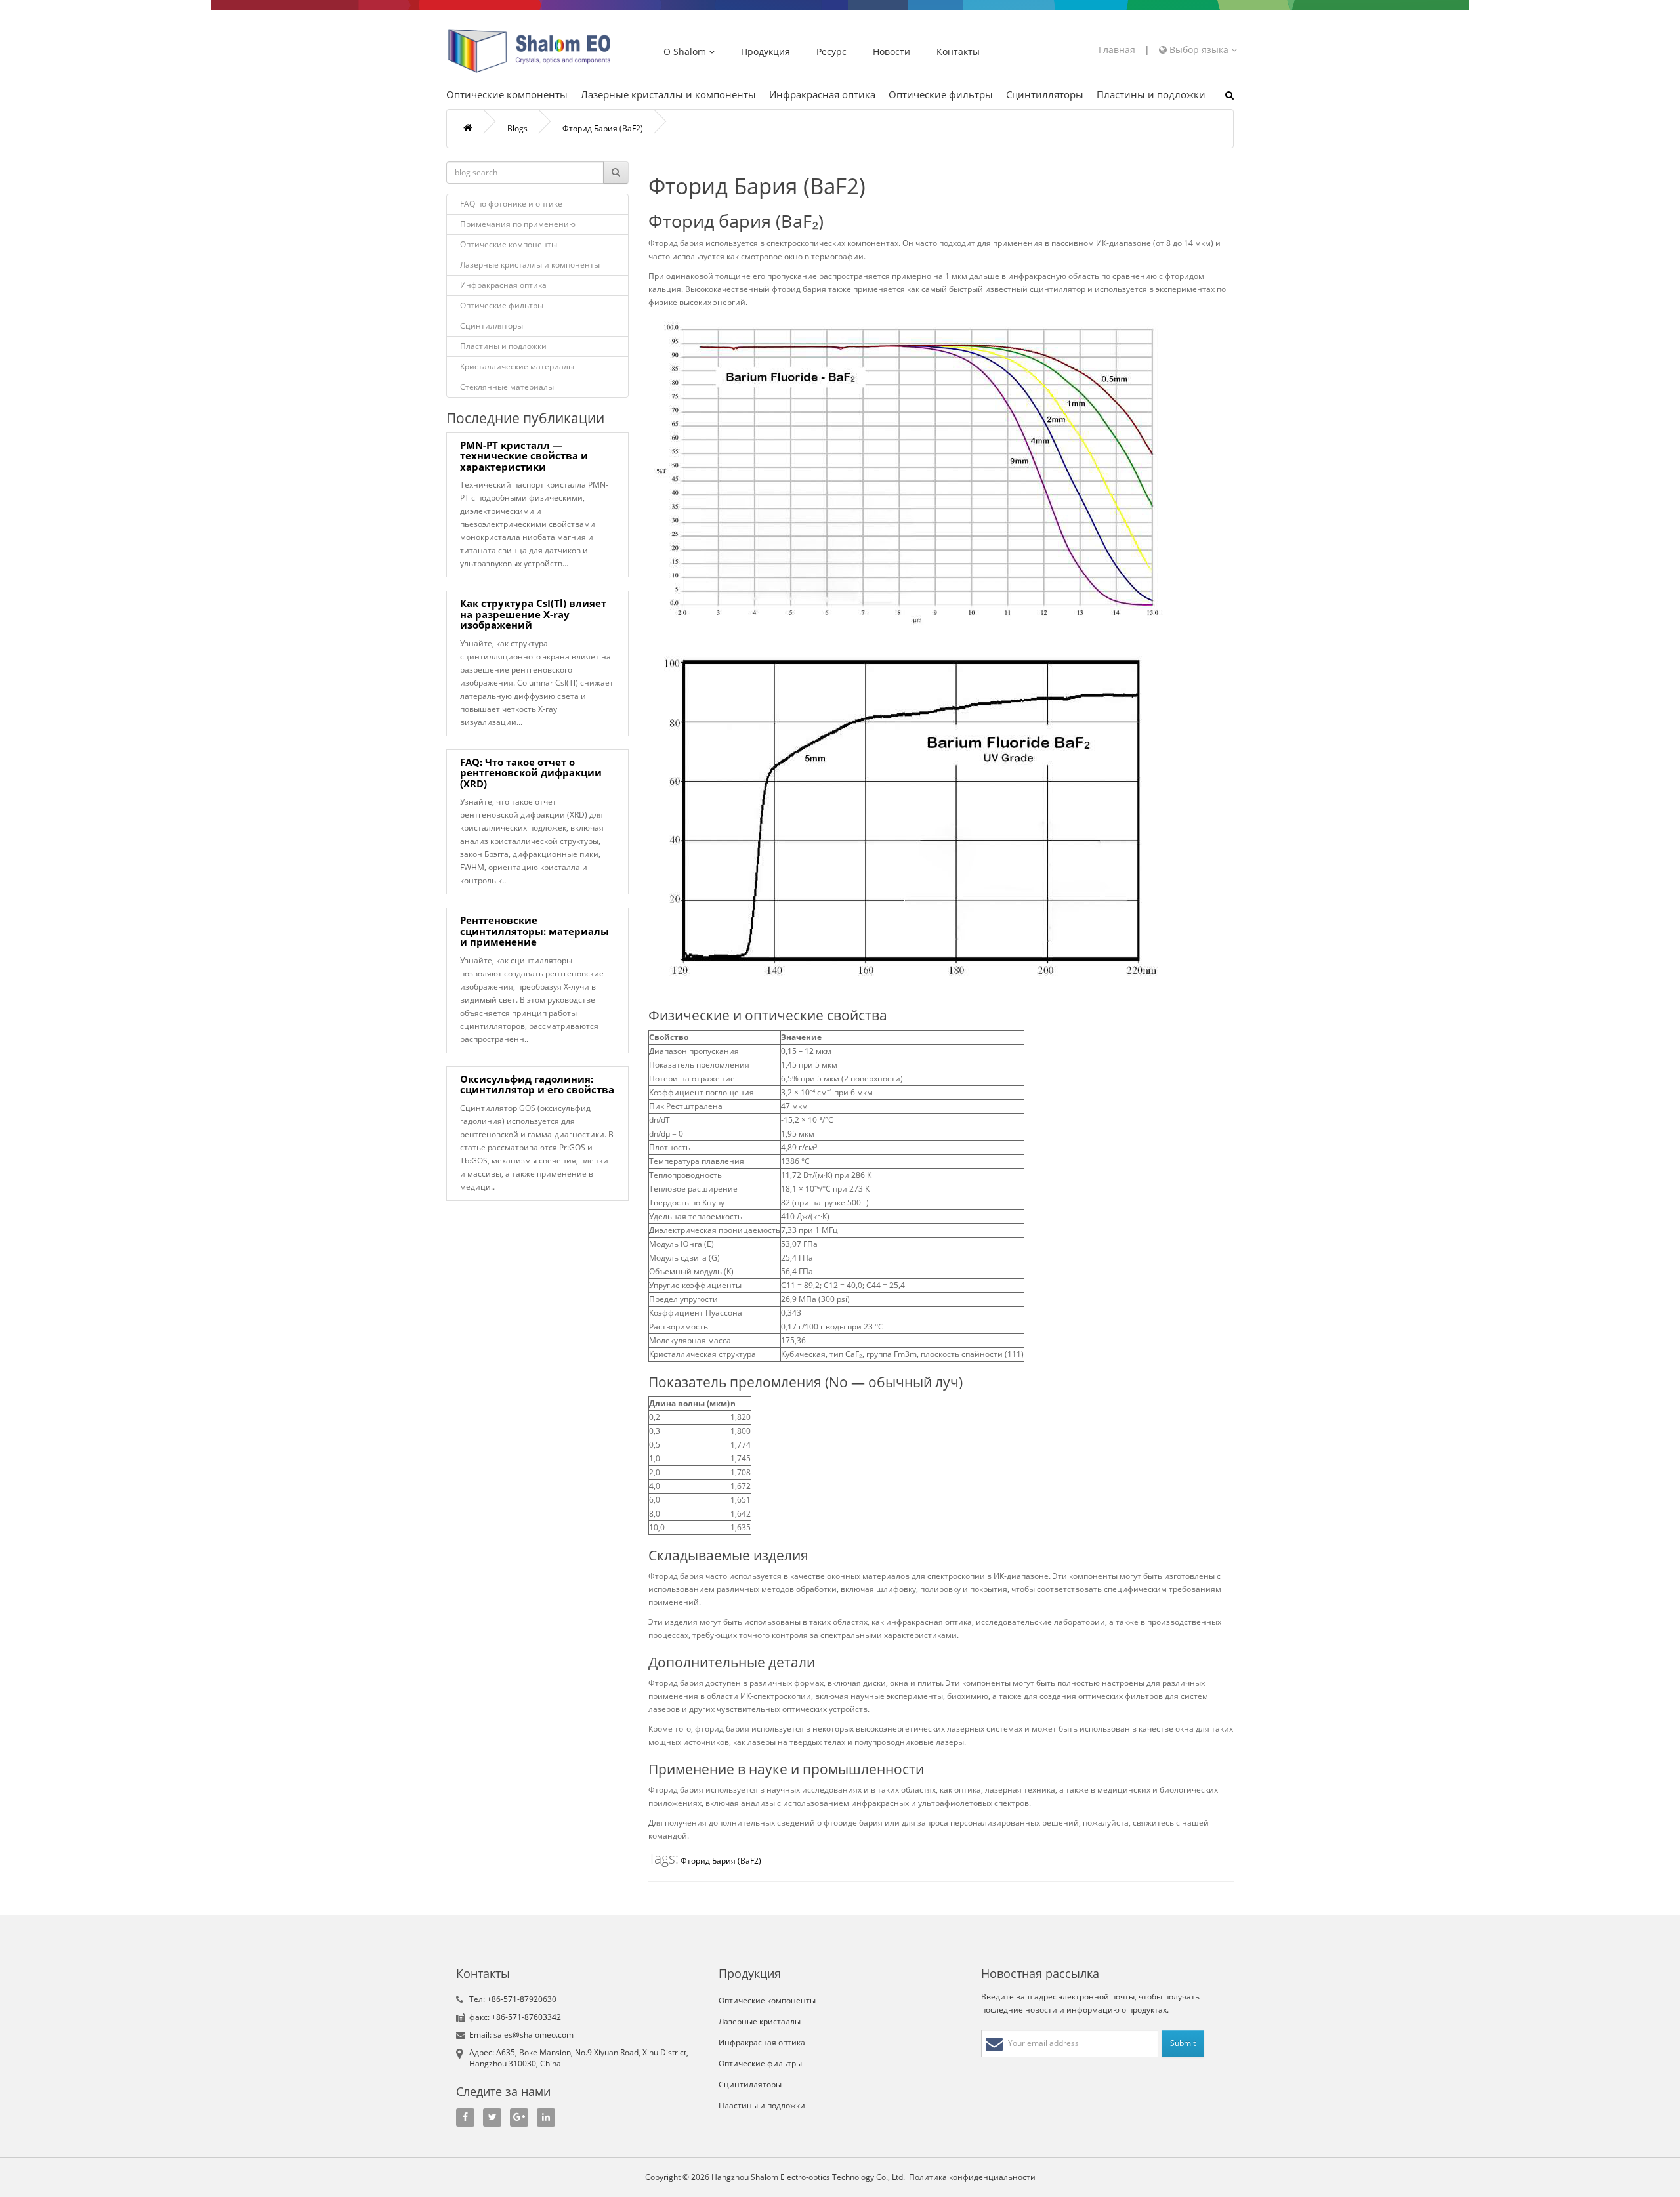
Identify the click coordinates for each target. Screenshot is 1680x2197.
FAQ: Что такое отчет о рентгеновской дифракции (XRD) (531, 773)
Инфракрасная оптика (822, 94)
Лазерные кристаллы (760, 2021)
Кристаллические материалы (517, 366)
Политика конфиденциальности (972, 2177)
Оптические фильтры (941, 94)
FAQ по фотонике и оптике (511, 204)
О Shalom (686, 52)
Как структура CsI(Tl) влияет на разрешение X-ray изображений (533, 614)
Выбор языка (1199, 50)
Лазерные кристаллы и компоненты (668, 94)
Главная (1117, 50)
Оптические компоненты (507, 94)
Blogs (517, 128)
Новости (892, 52)
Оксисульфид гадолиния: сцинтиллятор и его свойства (537, 1084)
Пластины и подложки (1151, 94)
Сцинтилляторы (1045, 94)
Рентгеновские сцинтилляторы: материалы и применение (535, 931)
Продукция (766, 52)
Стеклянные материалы (507, 387)
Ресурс (831, 52)
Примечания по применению (518, 224)
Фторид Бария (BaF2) (603, 128)
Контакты (958, 52)
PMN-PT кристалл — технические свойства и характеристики (524, 456)
